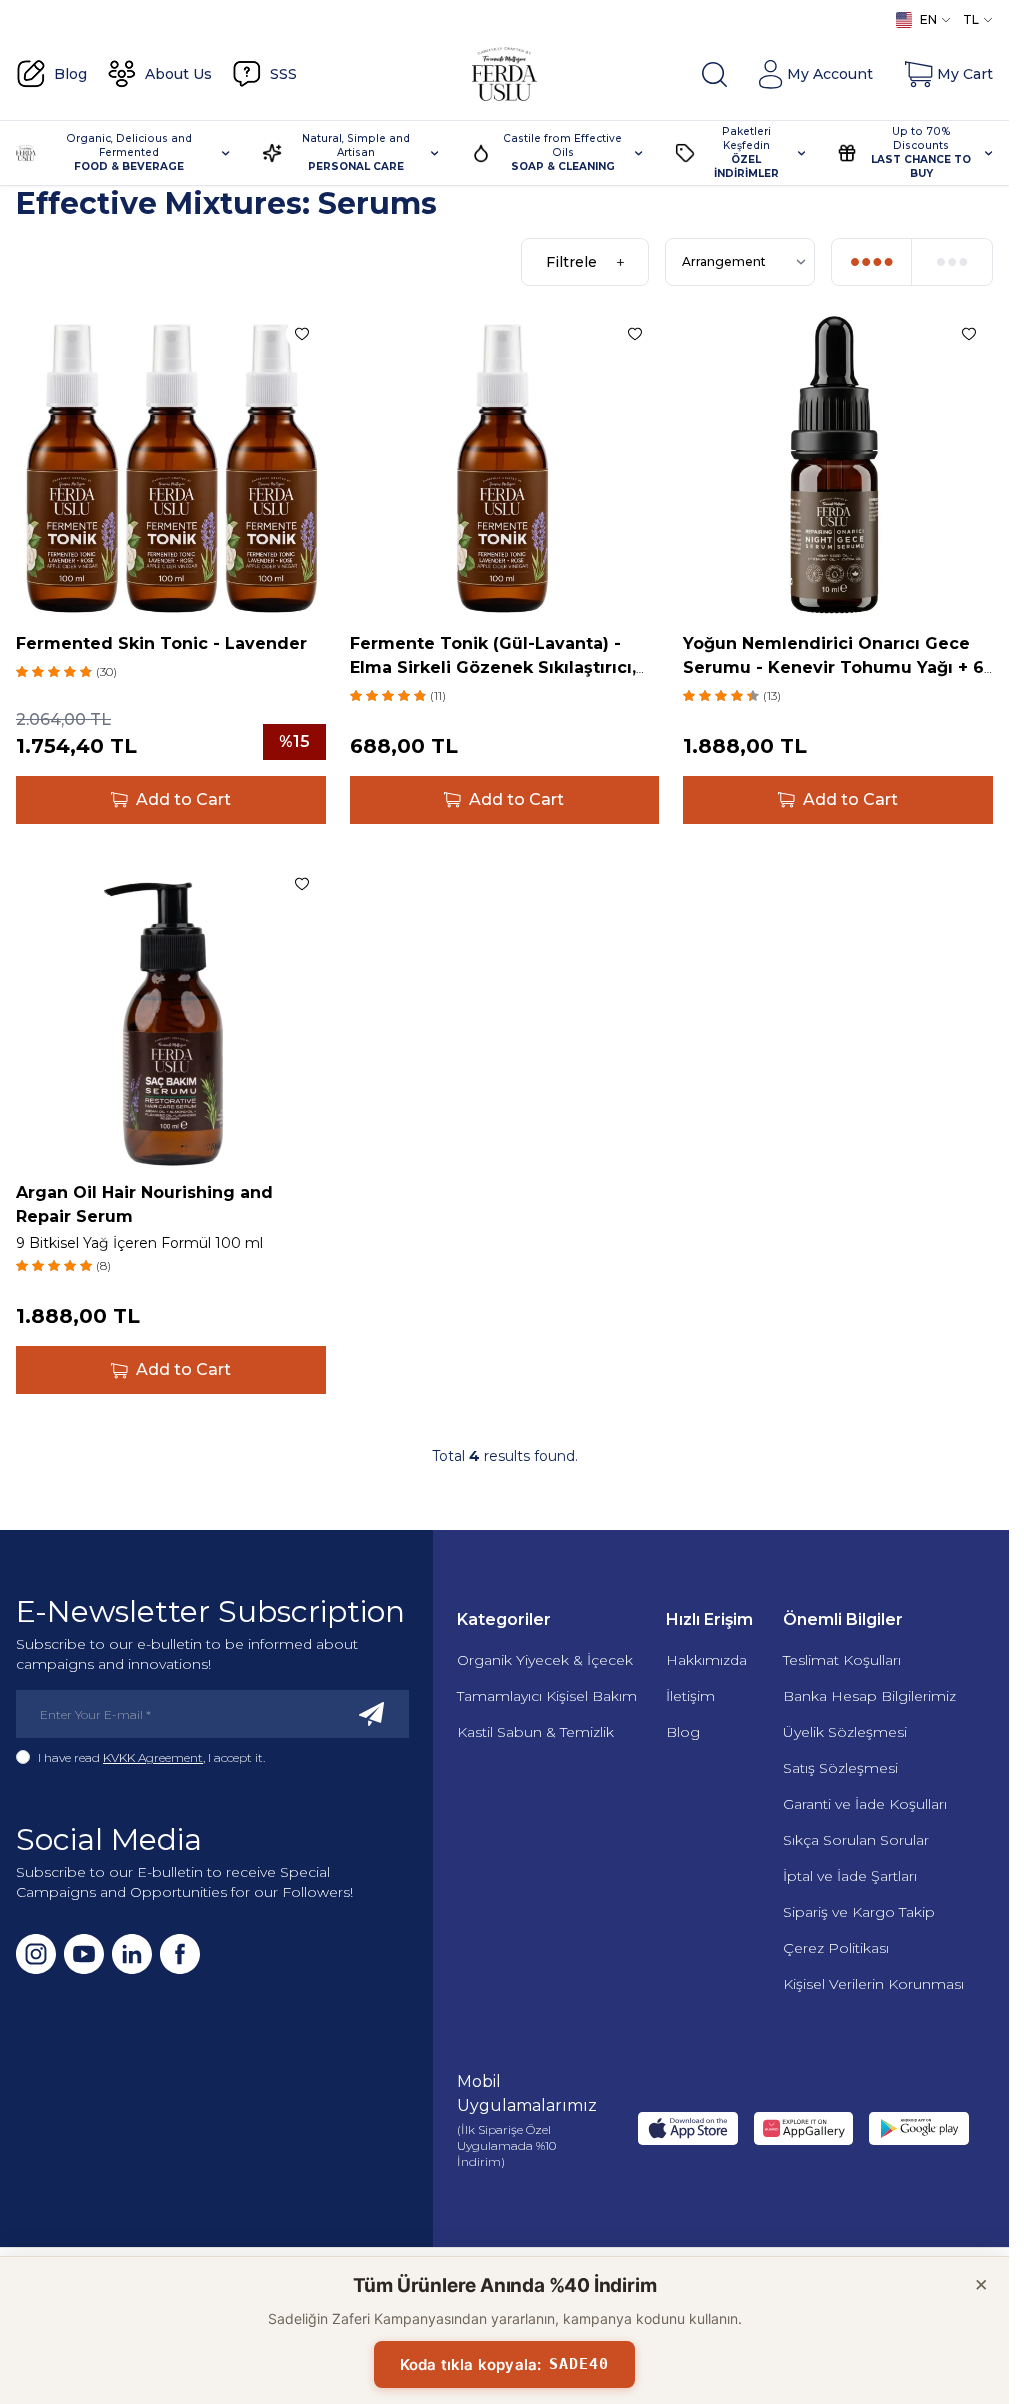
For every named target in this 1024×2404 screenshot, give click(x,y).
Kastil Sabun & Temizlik (535, 1732)
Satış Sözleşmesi (840, 1768)
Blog (683, 1732)
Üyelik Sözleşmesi (845, 1732)
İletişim (690, 1696)
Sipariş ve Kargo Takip (859, 1912)
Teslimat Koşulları (842, 1660)
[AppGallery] (804, 2128)
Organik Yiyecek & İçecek (545, 1660)
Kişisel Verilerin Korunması (873, 1984)
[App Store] (688, 2128)
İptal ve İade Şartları (850, 1876)
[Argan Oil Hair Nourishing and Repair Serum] (171, 1015)
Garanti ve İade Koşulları (865, 1804)
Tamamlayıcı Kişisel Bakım (547, 1696)
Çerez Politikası (836, 1948)
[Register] (372, 1714)
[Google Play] (919, 2128)
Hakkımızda (706, 1660)
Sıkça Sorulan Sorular (856, 1840)
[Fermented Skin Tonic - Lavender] (171, 465)
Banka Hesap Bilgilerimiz (869, 1696)
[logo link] (505, 74)
